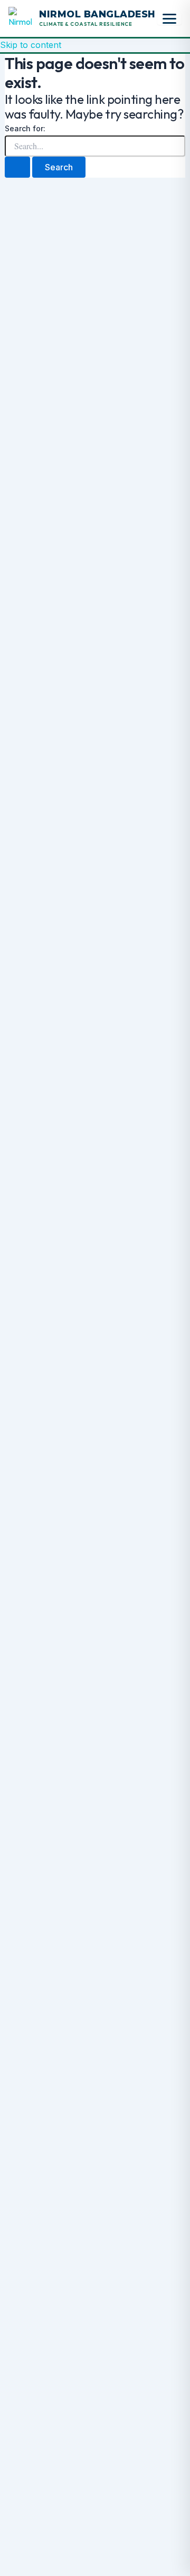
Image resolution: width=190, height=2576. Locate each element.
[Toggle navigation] (169, 19)
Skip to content (31, 45)
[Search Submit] (17, 167)
